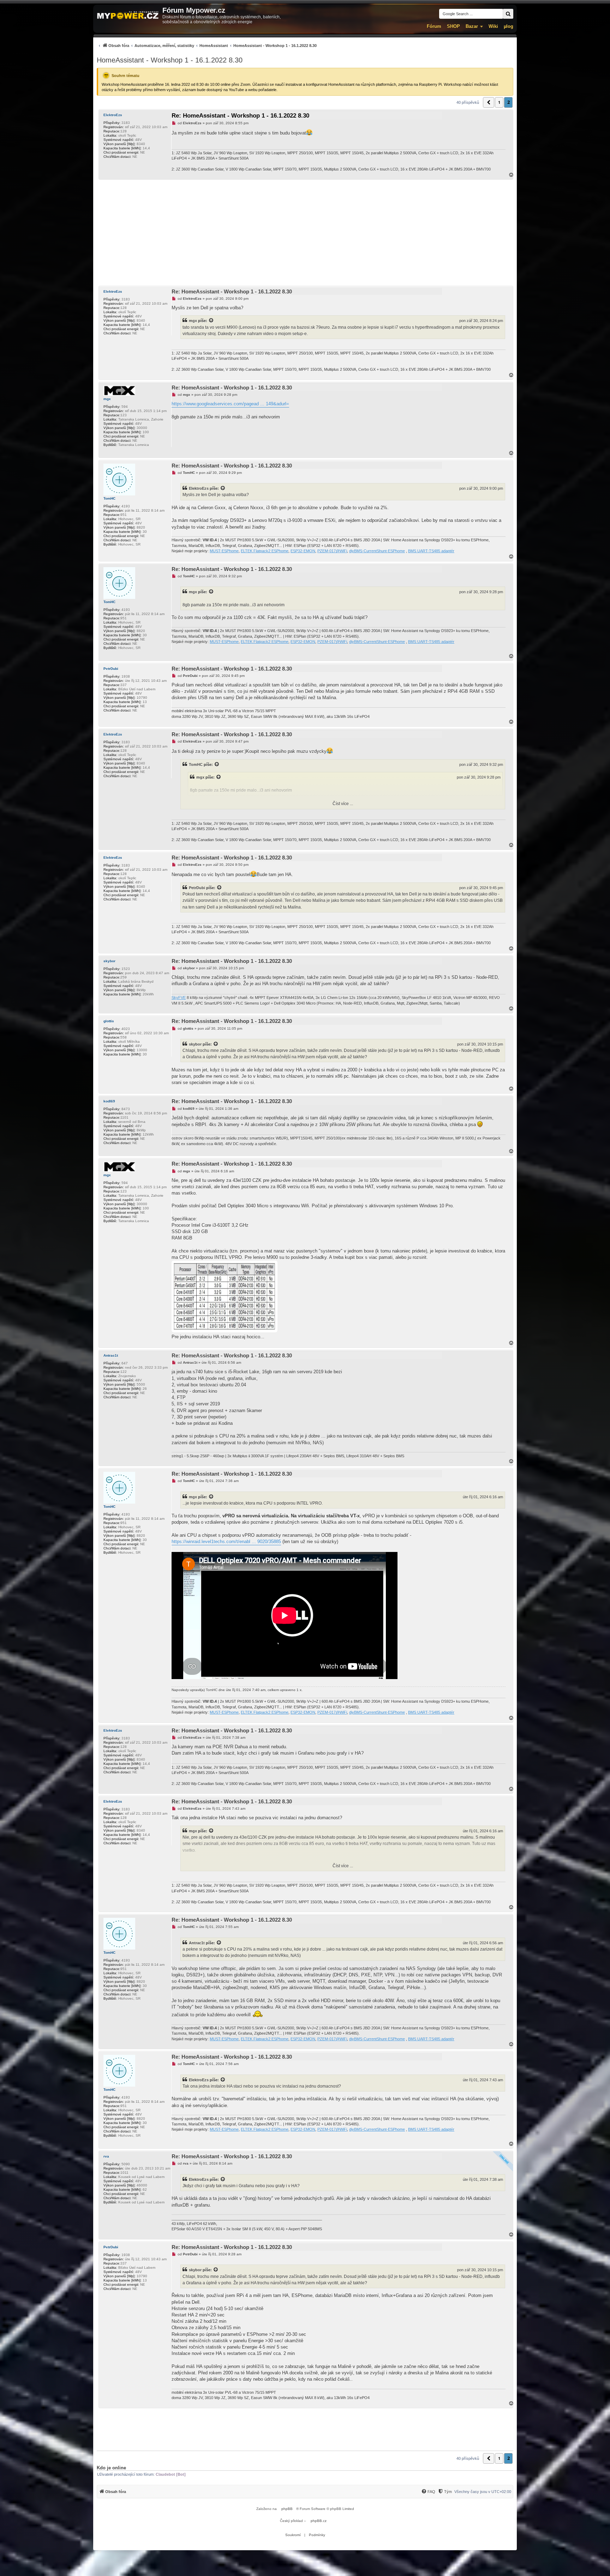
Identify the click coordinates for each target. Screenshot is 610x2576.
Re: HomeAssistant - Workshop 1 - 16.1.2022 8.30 (240, 116)
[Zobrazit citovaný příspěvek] (211, 321)
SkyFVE (179, 998)
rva (106, 2156)
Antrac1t (111, 1355)
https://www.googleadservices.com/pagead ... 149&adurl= (230, 404)
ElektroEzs (113, 115)
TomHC (109, 498)
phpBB (287, 2509)
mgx (193, 321)
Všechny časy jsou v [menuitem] (483, 2492)
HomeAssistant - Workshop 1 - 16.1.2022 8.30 (170, 60)
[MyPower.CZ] (128, 16)
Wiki (493, 26)
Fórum (434, 26)
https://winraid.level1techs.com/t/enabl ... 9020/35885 (226, 1542)
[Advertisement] (305, 233)
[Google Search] (508, 14)
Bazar (472, 26)
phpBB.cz (319, 2521)
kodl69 (109, 1101)
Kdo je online (111, 2468)
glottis (109, 1021)
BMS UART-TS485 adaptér (431, 551)
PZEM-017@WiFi (332, 551)
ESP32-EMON (303, 551)
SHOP (453, 26)
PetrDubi (111, 669)
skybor (109, 961)
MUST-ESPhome (224, 551)
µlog (509, 26)
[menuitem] (207, 45)
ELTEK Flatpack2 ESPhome (265, 551)
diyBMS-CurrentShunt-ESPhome (377, 551)
